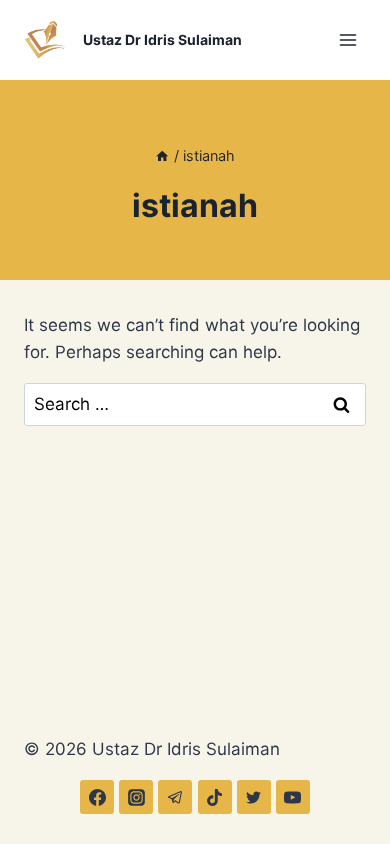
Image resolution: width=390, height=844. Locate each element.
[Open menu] (347, 39)
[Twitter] (254, 797)
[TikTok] (215, 797)
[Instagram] (136, 797)
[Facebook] (97, 797)
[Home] (162, 155)
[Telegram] (175, 797)
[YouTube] (293, 797)
